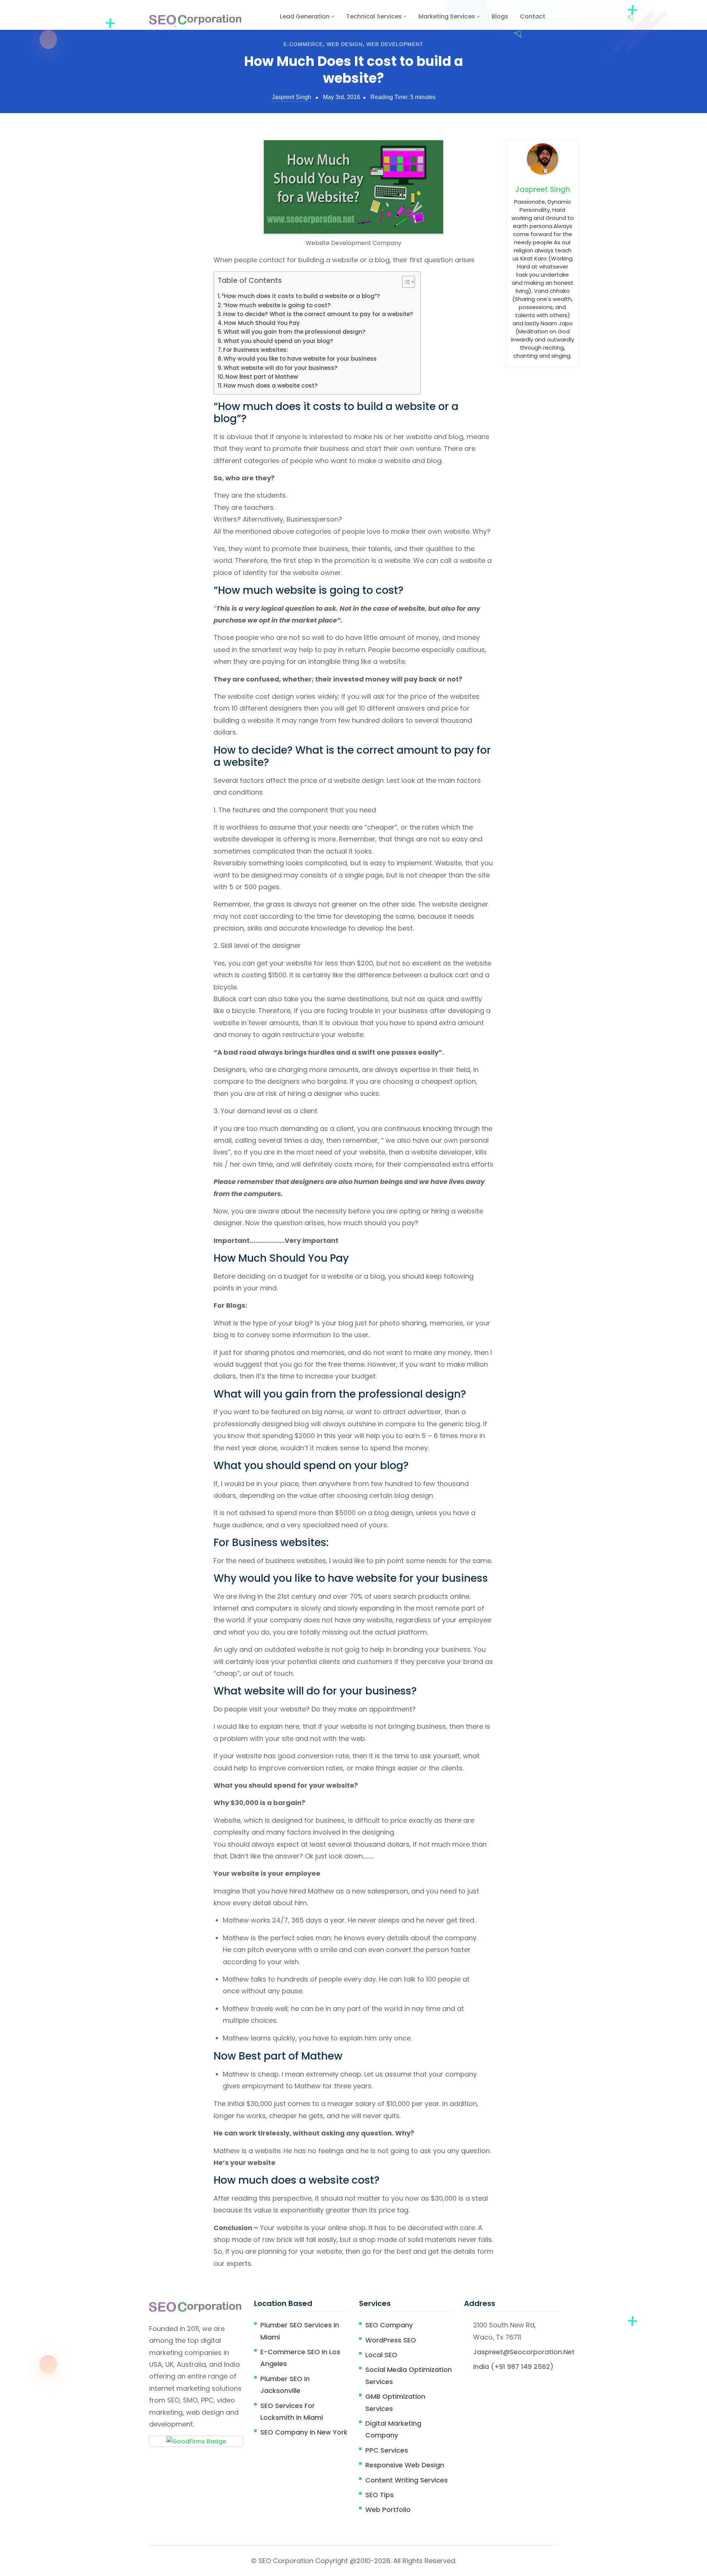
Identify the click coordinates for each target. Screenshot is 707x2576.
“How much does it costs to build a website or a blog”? (301, 296)
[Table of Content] (409, 282)
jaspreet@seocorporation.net (524, 2352)
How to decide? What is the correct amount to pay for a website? (318, 314)
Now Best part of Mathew (262, 377)
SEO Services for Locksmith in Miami (292, 2412)
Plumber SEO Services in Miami (300, 2331)
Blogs (500, 16)
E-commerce (303, 44)
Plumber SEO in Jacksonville (285, 2385)
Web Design (345, 44)
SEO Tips (379, 2495)
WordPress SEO (391, 2340)
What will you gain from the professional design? (295, 332)
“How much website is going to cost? (277, 305)
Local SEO (381, 2355)
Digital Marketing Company (393, 2429)
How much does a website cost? (271, 385)
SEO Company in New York (304, 2432)
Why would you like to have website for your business (300, 359)
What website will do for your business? (281, 368)
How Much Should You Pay (262, 323)
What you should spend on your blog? (278, 341)
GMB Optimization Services (395, 2402)
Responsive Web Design (405, 2465)
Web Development (395, 44)
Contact (533, 16)
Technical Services (375, 16)
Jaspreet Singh (291, 97)
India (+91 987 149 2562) (513, 2367)
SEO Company (389, 2325)
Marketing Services (447, 16)
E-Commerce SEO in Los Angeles (300, 2358)
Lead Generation (305, 16)
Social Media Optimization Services (409, 2375)
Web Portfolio (388, 2510)
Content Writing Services (407, 2480)
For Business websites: (256, 350)
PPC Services (387, 2450)
